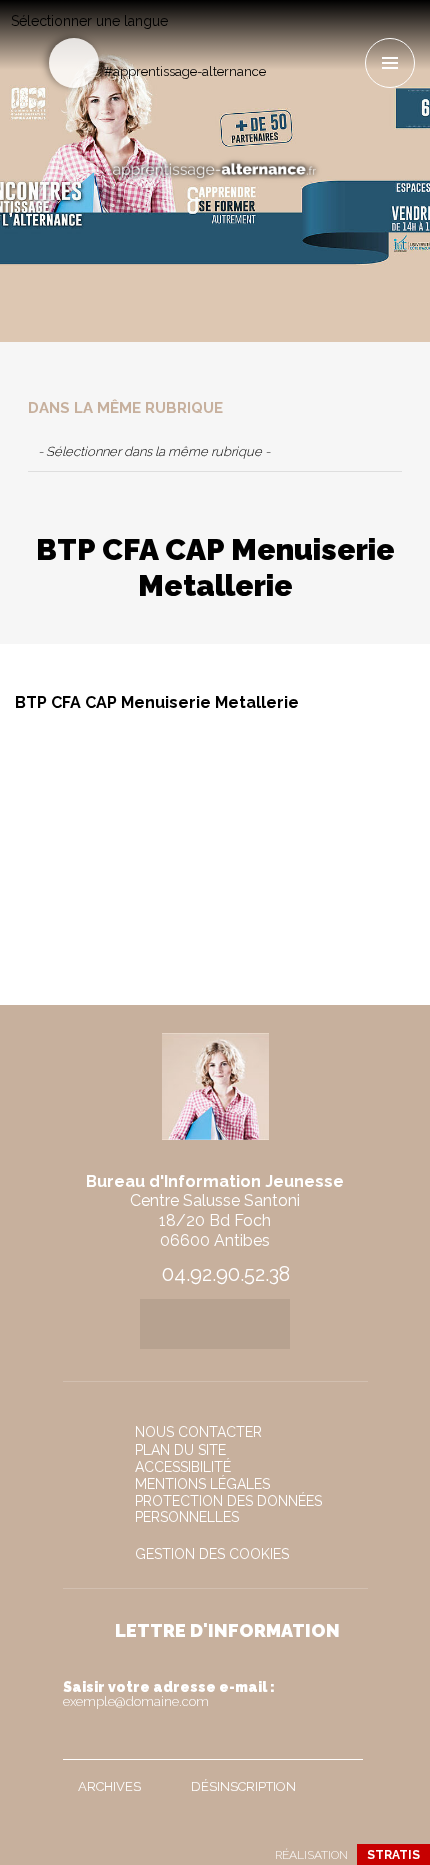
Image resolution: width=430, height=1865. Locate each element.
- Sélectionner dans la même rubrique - (154, 451)
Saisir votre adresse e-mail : (169, 1694)
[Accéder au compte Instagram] (348, 36)
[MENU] (390, 63)
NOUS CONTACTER (198, 1432)
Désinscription (243, 1786)
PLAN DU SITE (180, 1450)
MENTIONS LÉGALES (202, 1484)
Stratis (393, 1855)
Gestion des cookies (212, 1554)
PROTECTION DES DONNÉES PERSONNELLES (228, 1509)
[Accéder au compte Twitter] (315, 36)
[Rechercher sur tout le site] (74, 63)
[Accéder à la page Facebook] (282, 36)
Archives (109, 1786)
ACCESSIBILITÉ (183, 1467)
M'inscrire (343, 1740)
